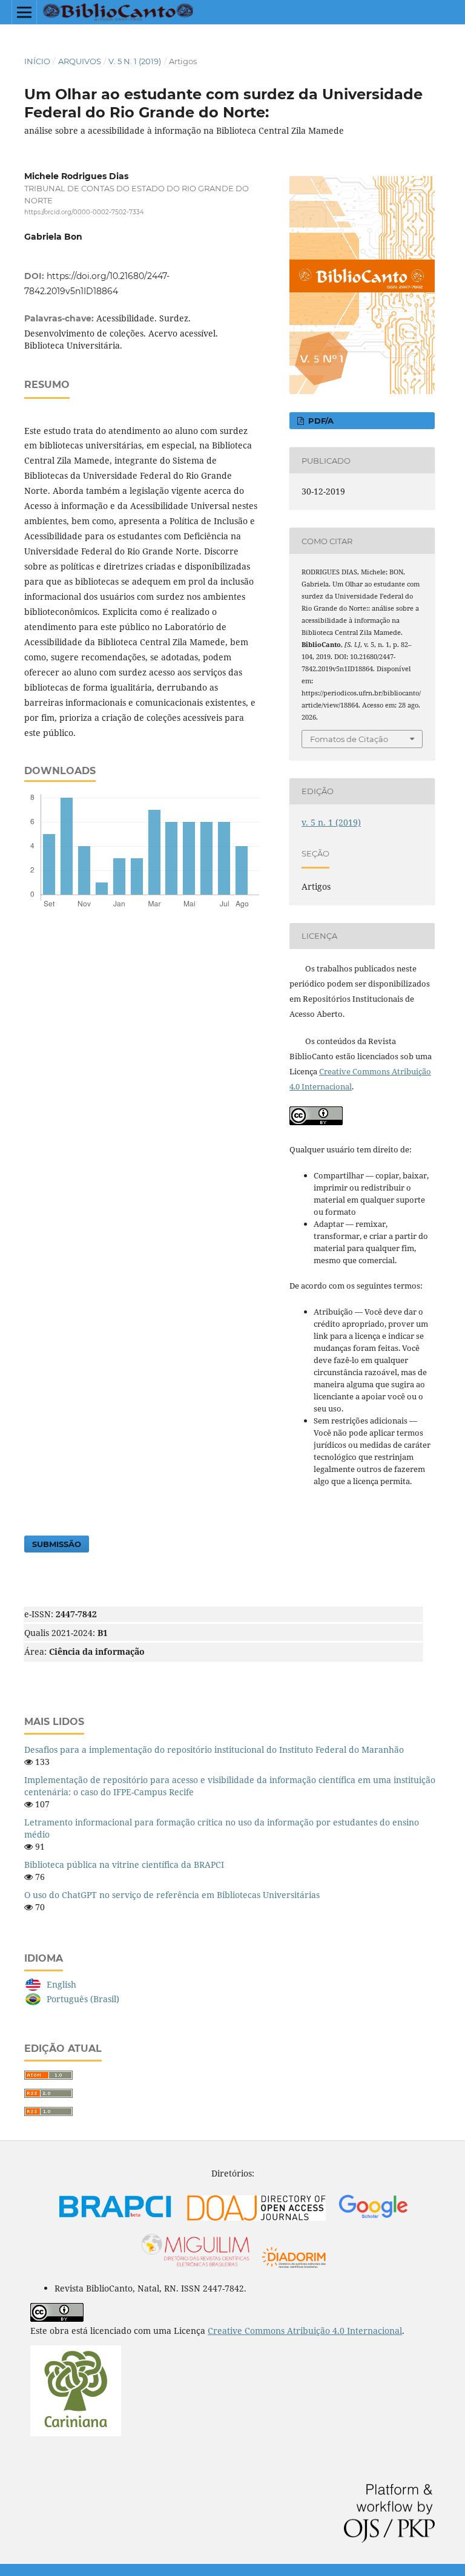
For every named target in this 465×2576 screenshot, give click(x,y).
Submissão (57, 1544)
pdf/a (320, 421)
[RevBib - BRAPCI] (116, 2221)
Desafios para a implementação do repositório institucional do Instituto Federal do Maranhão (214, 1750)
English (61, 1984)
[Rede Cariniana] (76, 2433)
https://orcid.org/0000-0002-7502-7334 (84, 212)
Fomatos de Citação (349, 739)
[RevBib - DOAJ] (256, 2221)
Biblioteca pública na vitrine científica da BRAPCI (124, 1865)
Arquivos (80, 61)
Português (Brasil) (83, 1999)
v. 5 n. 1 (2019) (135, 61)
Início (37, 61)
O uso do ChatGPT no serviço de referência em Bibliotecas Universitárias (172, 1895)
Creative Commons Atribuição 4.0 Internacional (305, 2331)
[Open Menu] (24, 12)
